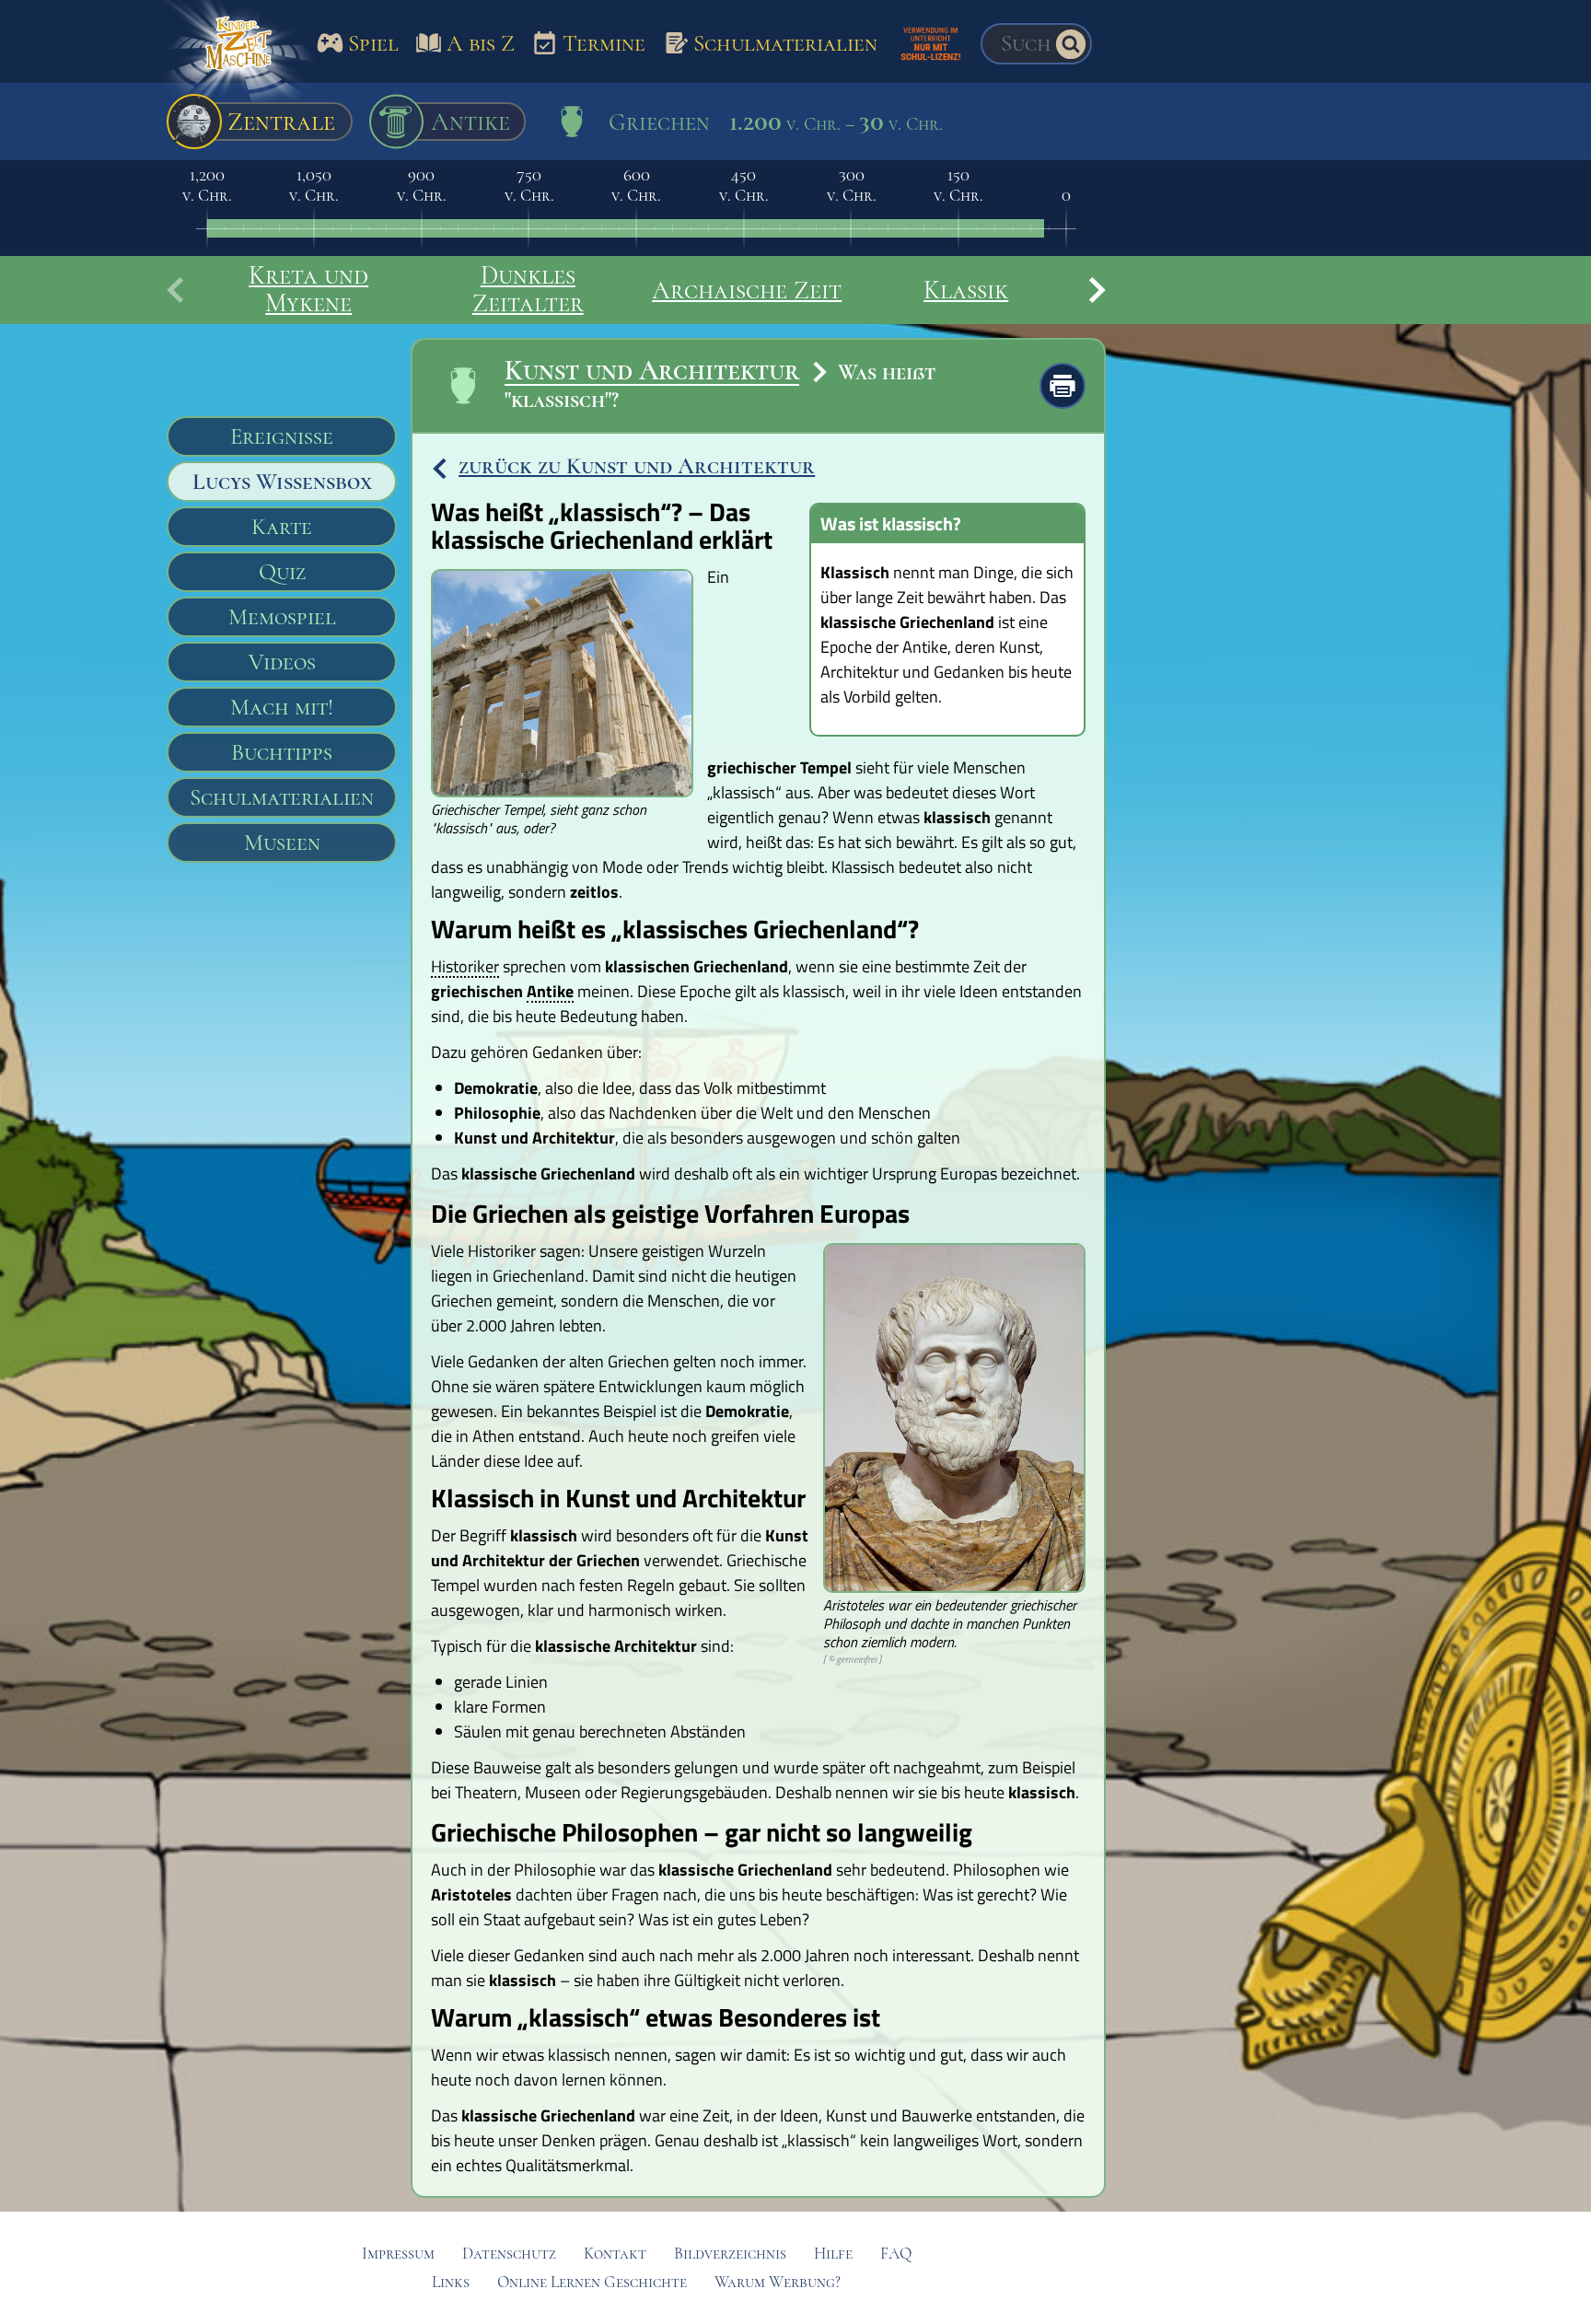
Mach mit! (282, 707)
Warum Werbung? (778, 2282)
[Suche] (1071, 44)
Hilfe (833, 2254)
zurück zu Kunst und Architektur (637, 466)
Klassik (966, 290)
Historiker (465, 968)
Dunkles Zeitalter (528, 289)
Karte (282, 527)
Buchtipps (282, 752)
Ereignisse (282, 436)
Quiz (282, 572)
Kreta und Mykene (308, 289)
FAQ (896, 2254)
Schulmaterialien (282, 797)
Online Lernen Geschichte (592, 2282)
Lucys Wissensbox (282, 482)
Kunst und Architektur (652, 371)
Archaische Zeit (747, 290)
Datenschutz (509, 2254)
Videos (282, 662)
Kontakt (615, 2254)
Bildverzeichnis (730, 2254)
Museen (282, 842)
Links (451, 2282)
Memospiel (282, 617)
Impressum (398, 2254)
